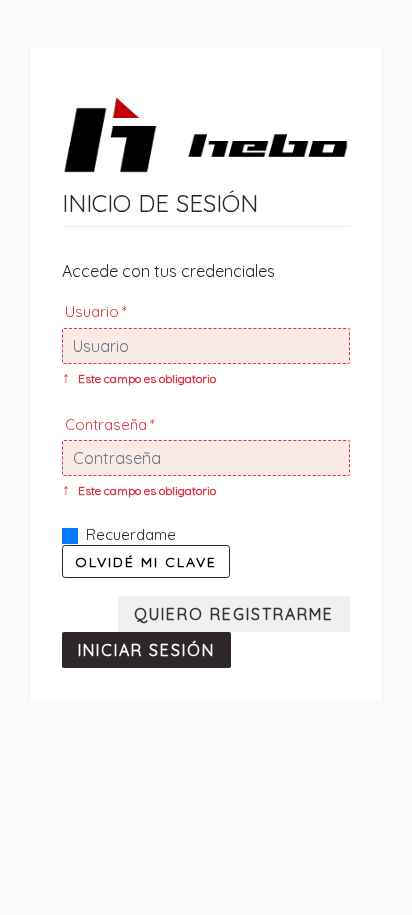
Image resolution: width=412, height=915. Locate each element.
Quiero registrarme (234, 614)
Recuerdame (131, 534)
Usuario (92, 311)
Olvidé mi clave (146, 561)
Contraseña (106, 424)
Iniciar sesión (146, 650)
